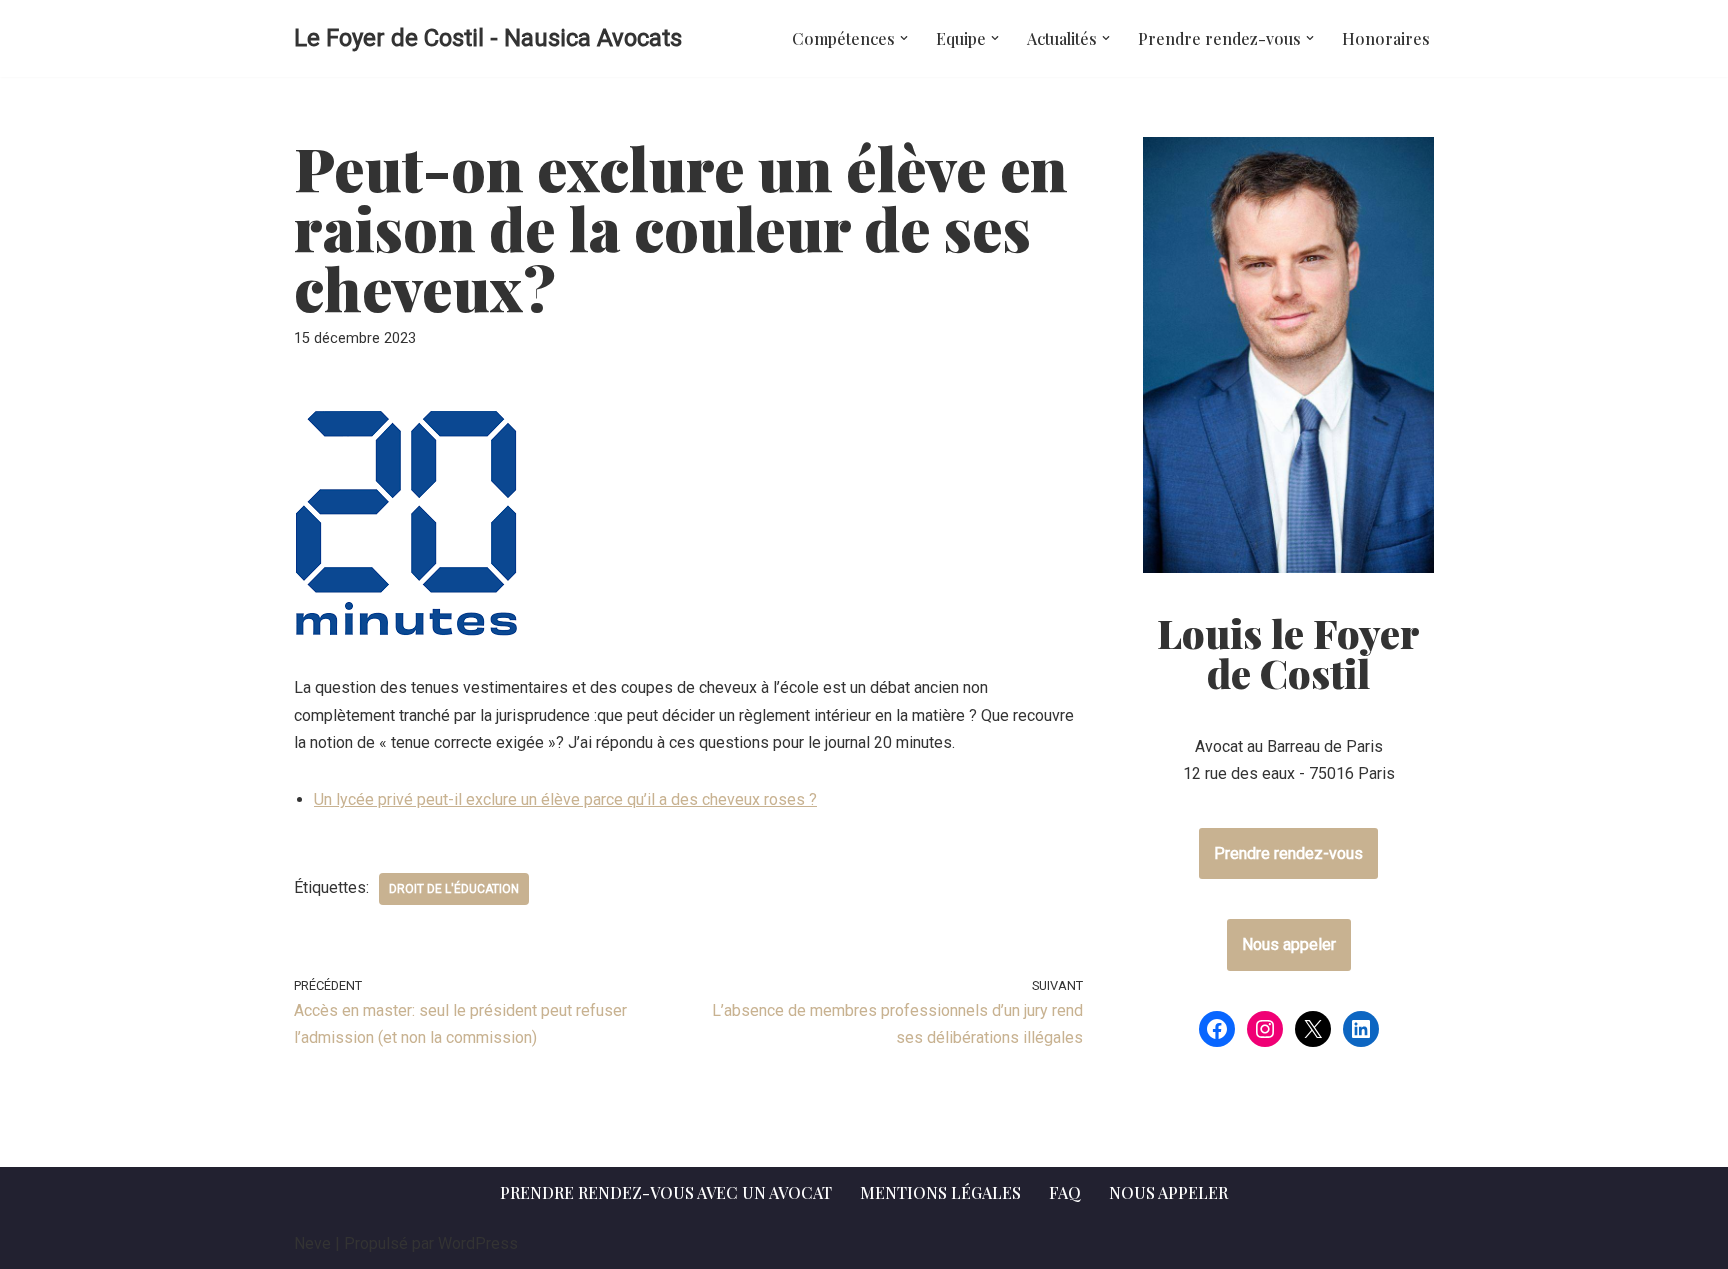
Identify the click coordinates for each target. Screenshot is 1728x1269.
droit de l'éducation (454, 889)
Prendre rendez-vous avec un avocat (666, 1192)
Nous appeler (1289, 944)
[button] (904, 38)
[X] (1313, 1029)
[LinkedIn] (1361, 1029)
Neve (312, 1243)
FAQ (1065, 1192)
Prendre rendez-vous (1288, 853)
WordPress (478, 1243)
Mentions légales (940, 1192)
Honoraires (1386, 38)
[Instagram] (1265, 1029)
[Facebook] (1217, 1029)
